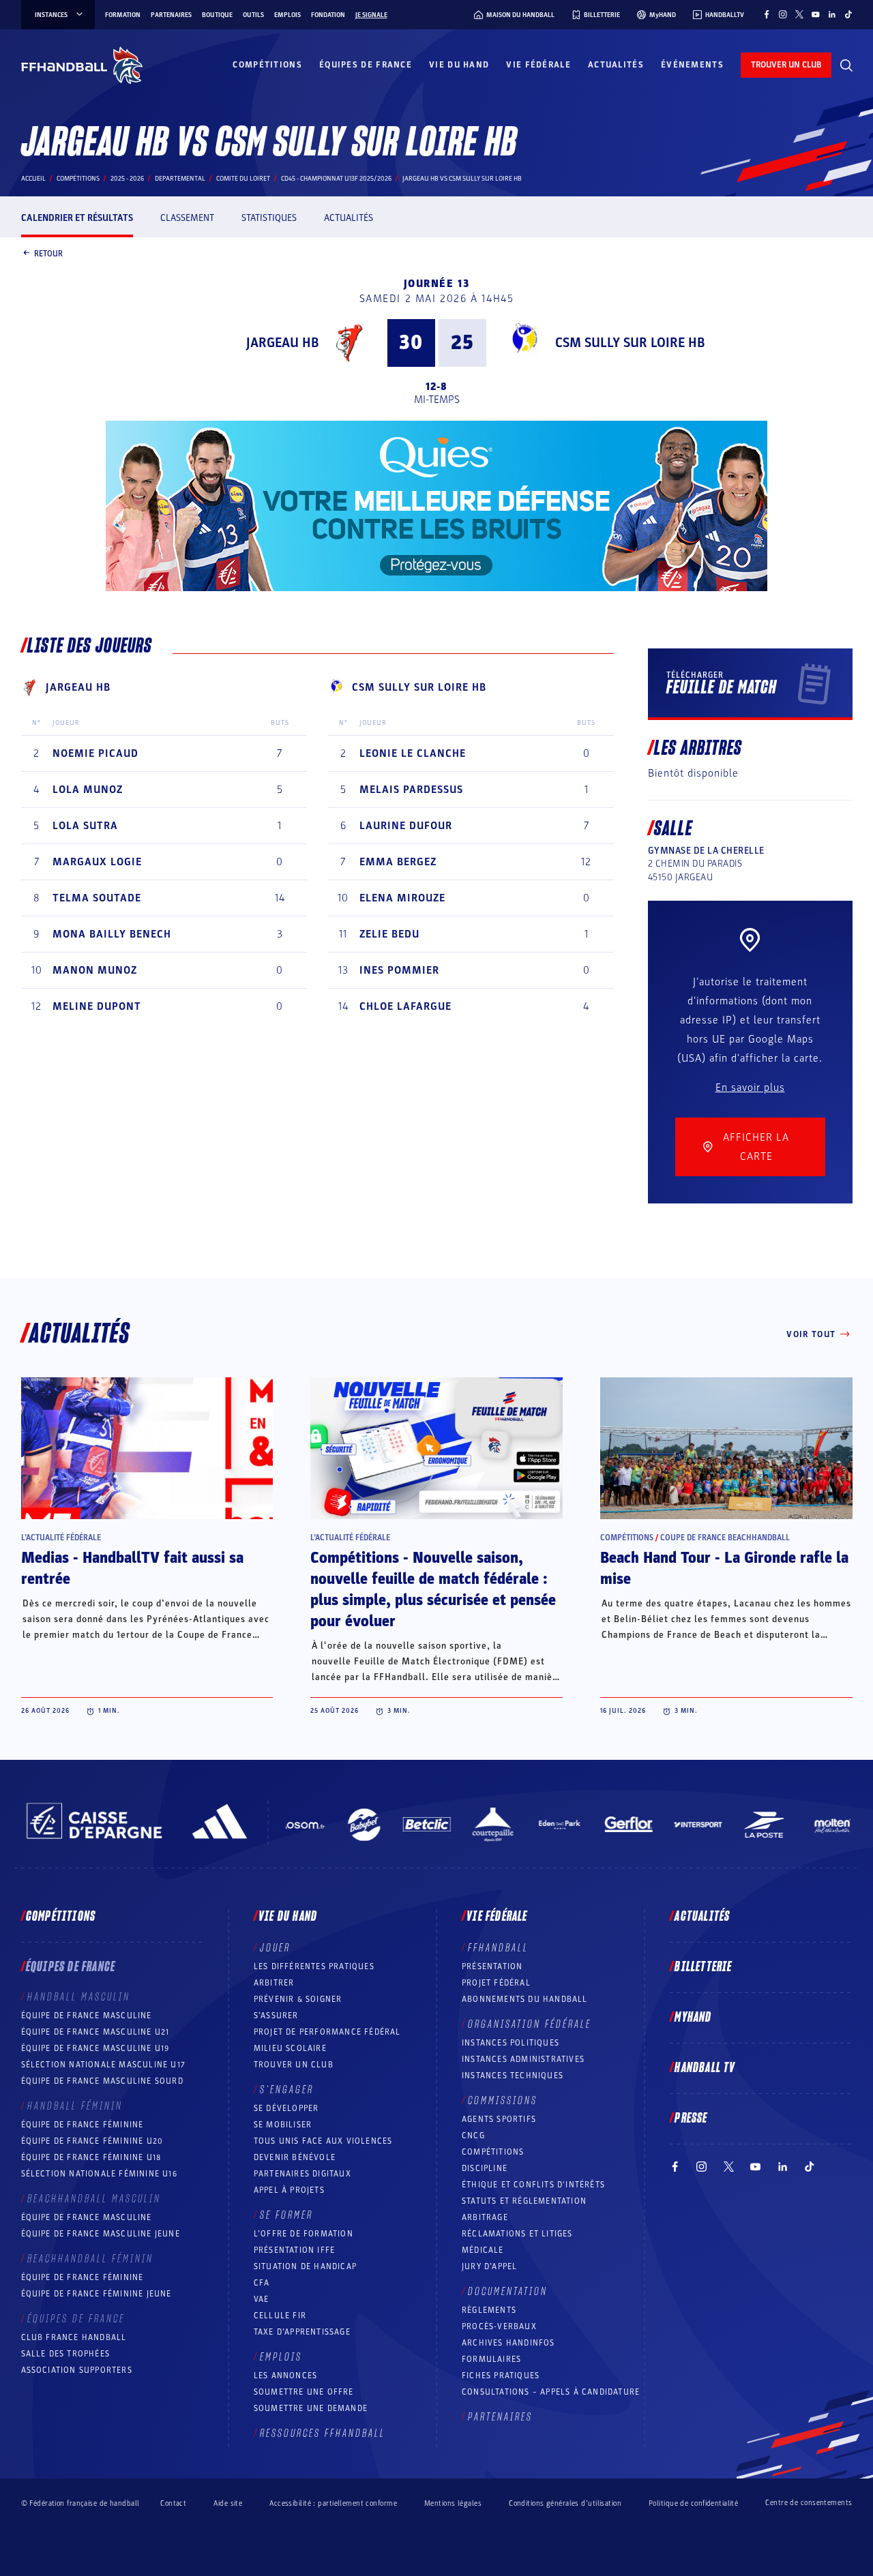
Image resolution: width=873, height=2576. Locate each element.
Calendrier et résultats (77, 218)
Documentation (508, 2292)
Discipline (485, 2168)
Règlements (489, 2310)
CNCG (473, 2136)
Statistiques (269, 218)
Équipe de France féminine (83, 2125)
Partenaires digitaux (302, 2174)
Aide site (228, 2503)
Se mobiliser (283, 2125)
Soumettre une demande (311, 2408)
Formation (123, 15)
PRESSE (691, 2118)
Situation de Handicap (305, 2266)
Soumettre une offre (304, 2392)
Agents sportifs (499, 2119)
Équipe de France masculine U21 (95, 2032)
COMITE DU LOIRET (243, 179)
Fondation (328, 15)
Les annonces (285, 2376)
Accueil (33, 179)
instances (51, 15)
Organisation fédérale (530, 2024)
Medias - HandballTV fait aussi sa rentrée (132, 1569)
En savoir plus (750, 1088)
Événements (692, 65)
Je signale (371, 15)
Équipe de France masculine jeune (101, 2234)
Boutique (217, 15)
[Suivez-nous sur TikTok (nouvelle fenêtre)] (848, 14)
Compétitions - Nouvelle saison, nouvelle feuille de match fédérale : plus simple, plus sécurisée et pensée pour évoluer (433, 1590)
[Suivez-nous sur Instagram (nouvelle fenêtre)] (783, 14)
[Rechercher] (846, 65)
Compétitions (267, 65)
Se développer (286, 2108)
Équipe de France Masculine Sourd (102, 2081)
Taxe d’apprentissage (302, 2332)
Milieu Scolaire (290, 2048)
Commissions (503, 2101)
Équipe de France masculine (87, 2016)
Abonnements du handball (525, 1999)
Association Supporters (77, 2370)
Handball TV (705, 2068)
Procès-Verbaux (499, 2326)
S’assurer (276, 2016)
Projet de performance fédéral (327, 2032)
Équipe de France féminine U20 (92, 2141)
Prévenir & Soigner (298, 1999)
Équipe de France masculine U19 (95, 2048)
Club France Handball (74, 2337)
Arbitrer (274, 1983)
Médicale (483, 2250)
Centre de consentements (809, 2503)
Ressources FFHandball (323, 2433)
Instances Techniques (513, 2076)
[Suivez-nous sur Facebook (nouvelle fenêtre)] (767, 14)
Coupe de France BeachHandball (725, 1538)
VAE (262, 2299)
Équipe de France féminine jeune (97, 2294)
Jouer (275, 1948)
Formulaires (491, 2359)
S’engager (287, 2090)
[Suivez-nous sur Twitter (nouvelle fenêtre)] (799, 14)
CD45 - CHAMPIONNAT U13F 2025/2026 (336, 179)
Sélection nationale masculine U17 (104, 2065)
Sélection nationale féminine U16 (99, 2174)
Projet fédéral (496, 1983)
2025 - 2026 (127, 179)
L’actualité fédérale (61, 1538)
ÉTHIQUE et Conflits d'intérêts (533, 2185)
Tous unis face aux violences (323, 2141)
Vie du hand (459, 65)
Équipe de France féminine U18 (91, 2157)
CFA (262, 2283)
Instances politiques (511, 2043)
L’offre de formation (304, 2234)
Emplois (287, 15)
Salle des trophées (66, 2354)
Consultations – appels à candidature (551, 2392)
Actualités (616, 65)
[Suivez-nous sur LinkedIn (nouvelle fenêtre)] (832, 14)
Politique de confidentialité (693, 2503)
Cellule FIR (280, 2316)
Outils (253, 15)
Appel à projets (289, 2190)
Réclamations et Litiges (517, 2234)
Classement (187, 218)
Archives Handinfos (508, 2343)
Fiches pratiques (501, 2376)
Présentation (492, 1966)
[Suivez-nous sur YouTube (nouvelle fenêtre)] (816, 14)
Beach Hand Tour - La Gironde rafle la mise (724, 1569)
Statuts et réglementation (524, 2201)
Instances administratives (523, 2059)
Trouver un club (294, 2065)
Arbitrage (485, 2217)
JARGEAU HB (282, 343)
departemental (180, 179)
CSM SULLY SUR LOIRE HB (630, 343)
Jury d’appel (489, 2266)
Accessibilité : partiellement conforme (333, 2503)
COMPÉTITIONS (493, 2152)
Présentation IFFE (294, 2250)
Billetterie (703, 1967)
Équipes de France (366, 65)
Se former (286, 2215)
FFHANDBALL (498, 1948)
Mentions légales (453, 2503)
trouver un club (786, 65)
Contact (173, 2503)
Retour (48, 253)
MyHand (693, 2018)
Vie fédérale (538, 65)
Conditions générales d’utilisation (565, 2503)
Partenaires (171, 15)
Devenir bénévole (295, 2157)
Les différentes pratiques (314, 1966)
